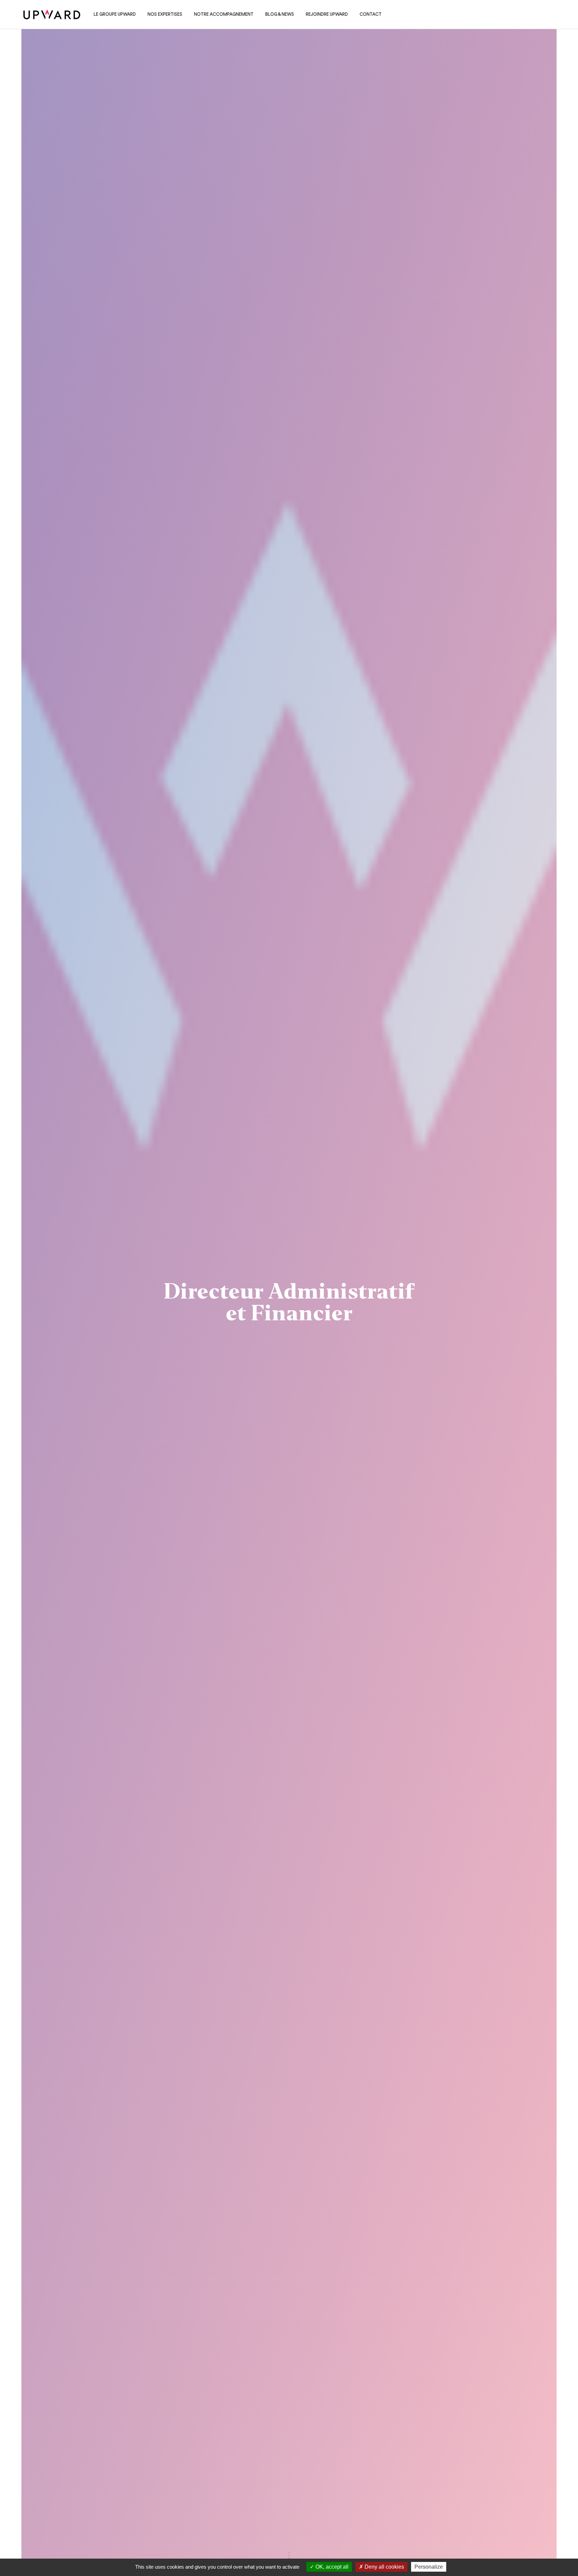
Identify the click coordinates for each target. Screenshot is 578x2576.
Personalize (429, 2567)
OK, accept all (331, 2567)
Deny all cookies (384, 2567)
